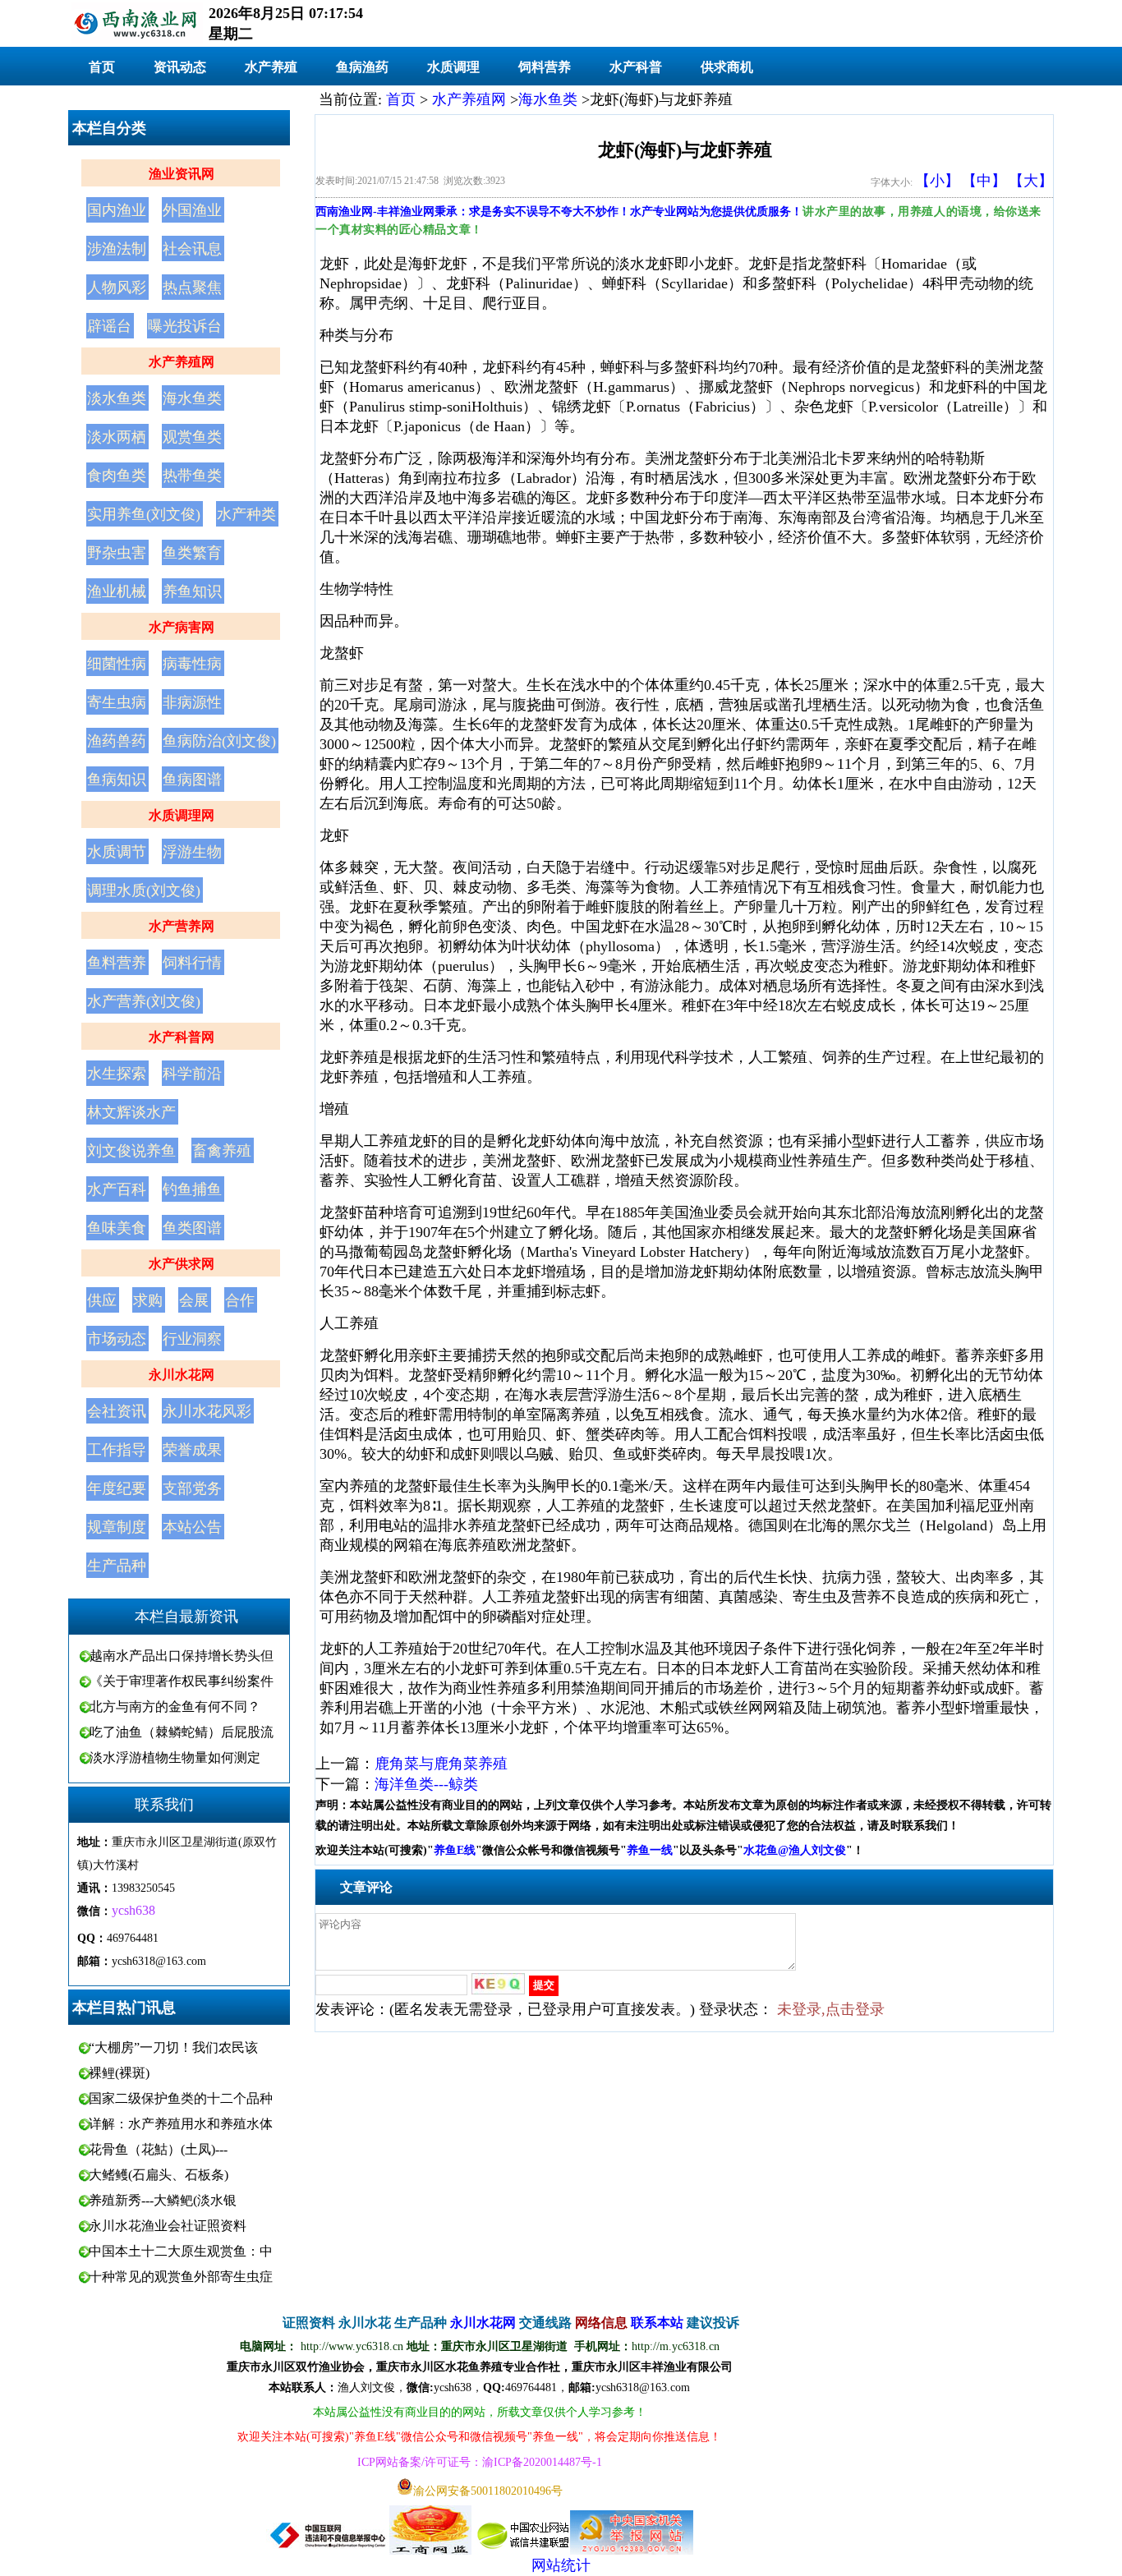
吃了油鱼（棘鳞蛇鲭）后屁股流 (182, 1732)
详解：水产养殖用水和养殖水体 (181, 2124)
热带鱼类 (192, 476)
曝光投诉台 (185, 326)
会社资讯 (117, 1411)
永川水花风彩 (207, 1411)
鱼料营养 (117, 963)
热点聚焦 (192, 287)
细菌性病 (117, 664)
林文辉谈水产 (131, 1112)
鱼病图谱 (192, 780)
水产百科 (117, 1189)
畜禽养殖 (222, 1151)
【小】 (937, 181)
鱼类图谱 (192, 1228)
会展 (194, 1300)
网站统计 (561, 2565)
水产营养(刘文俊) (144, 1001)
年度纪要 (117, 1488)
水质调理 (453, 67)
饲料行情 (192, 963)
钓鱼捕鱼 (192, 1189)
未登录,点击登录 (831, 2009)
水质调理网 (182, 815)
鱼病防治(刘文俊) (219, 741)
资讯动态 (180, 67)
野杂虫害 (117, 553)
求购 (148, 1300)
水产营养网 (182, 926)
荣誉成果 (192, 1450)
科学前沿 (192, 1074)
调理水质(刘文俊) (144, 890)
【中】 (984, 181)
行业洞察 (192, 1339)
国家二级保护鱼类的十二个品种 (181, 2098)
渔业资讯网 (182, 174)
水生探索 (117, 1074)
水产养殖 (271, 67)
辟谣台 (109, 326)
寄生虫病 (117, 702)
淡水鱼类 (117, 398)
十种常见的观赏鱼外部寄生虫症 (181, 2277)
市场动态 (117, 1339)
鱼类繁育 (192, 553)
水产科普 (636, 67)
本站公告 (192, 1527)
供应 (102, 1300)
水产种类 (246, 514)
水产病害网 (182, 627)
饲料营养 (545, 67)
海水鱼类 (192, 398)
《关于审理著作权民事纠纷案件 (182, 1681)
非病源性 (192, 702)
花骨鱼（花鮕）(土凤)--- (158, 2149)
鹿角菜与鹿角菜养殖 (441, 1764)
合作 (240, 1300)
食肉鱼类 (117, 476)
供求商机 (727, 67)
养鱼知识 (192, 591)
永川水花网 (182, 1375)
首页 (102, 67)
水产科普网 (182, 1037)
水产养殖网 (182, 362)
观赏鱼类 (192, 437)
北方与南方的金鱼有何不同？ (175, 1707)
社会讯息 (192, 249)
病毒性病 (192, 664)
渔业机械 (117, 591)
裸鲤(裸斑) (119, 2073)
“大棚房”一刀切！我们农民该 (173, 2047)
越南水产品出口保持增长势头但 (182, 1656)
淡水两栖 (117, 437)
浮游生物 (192, 852)
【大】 (1031, 181)
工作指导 (117, 1450)
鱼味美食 (117, 1228)
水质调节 (117, 852)
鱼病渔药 (362, 67)
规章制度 (117, 1527)
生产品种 (117, 1566)
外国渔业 (192, 210)
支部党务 (192, 1488)
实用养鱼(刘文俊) (144, 514)
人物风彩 (117, 287)
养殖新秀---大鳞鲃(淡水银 (163, 2200)
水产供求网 (182, 1264)
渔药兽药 (117, 741)
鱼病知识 (117, 780)
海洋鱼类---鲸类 (426, 1784)
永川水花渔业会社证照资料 (168, 2226)
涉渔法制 (117, 249)
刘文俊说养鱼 (131, 1151)
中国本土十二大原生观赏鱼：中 (181, 2251)
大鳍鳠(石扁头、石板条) (159, 2175)
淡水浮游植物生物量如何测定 (175, 1757)
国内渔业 (117, 210)
